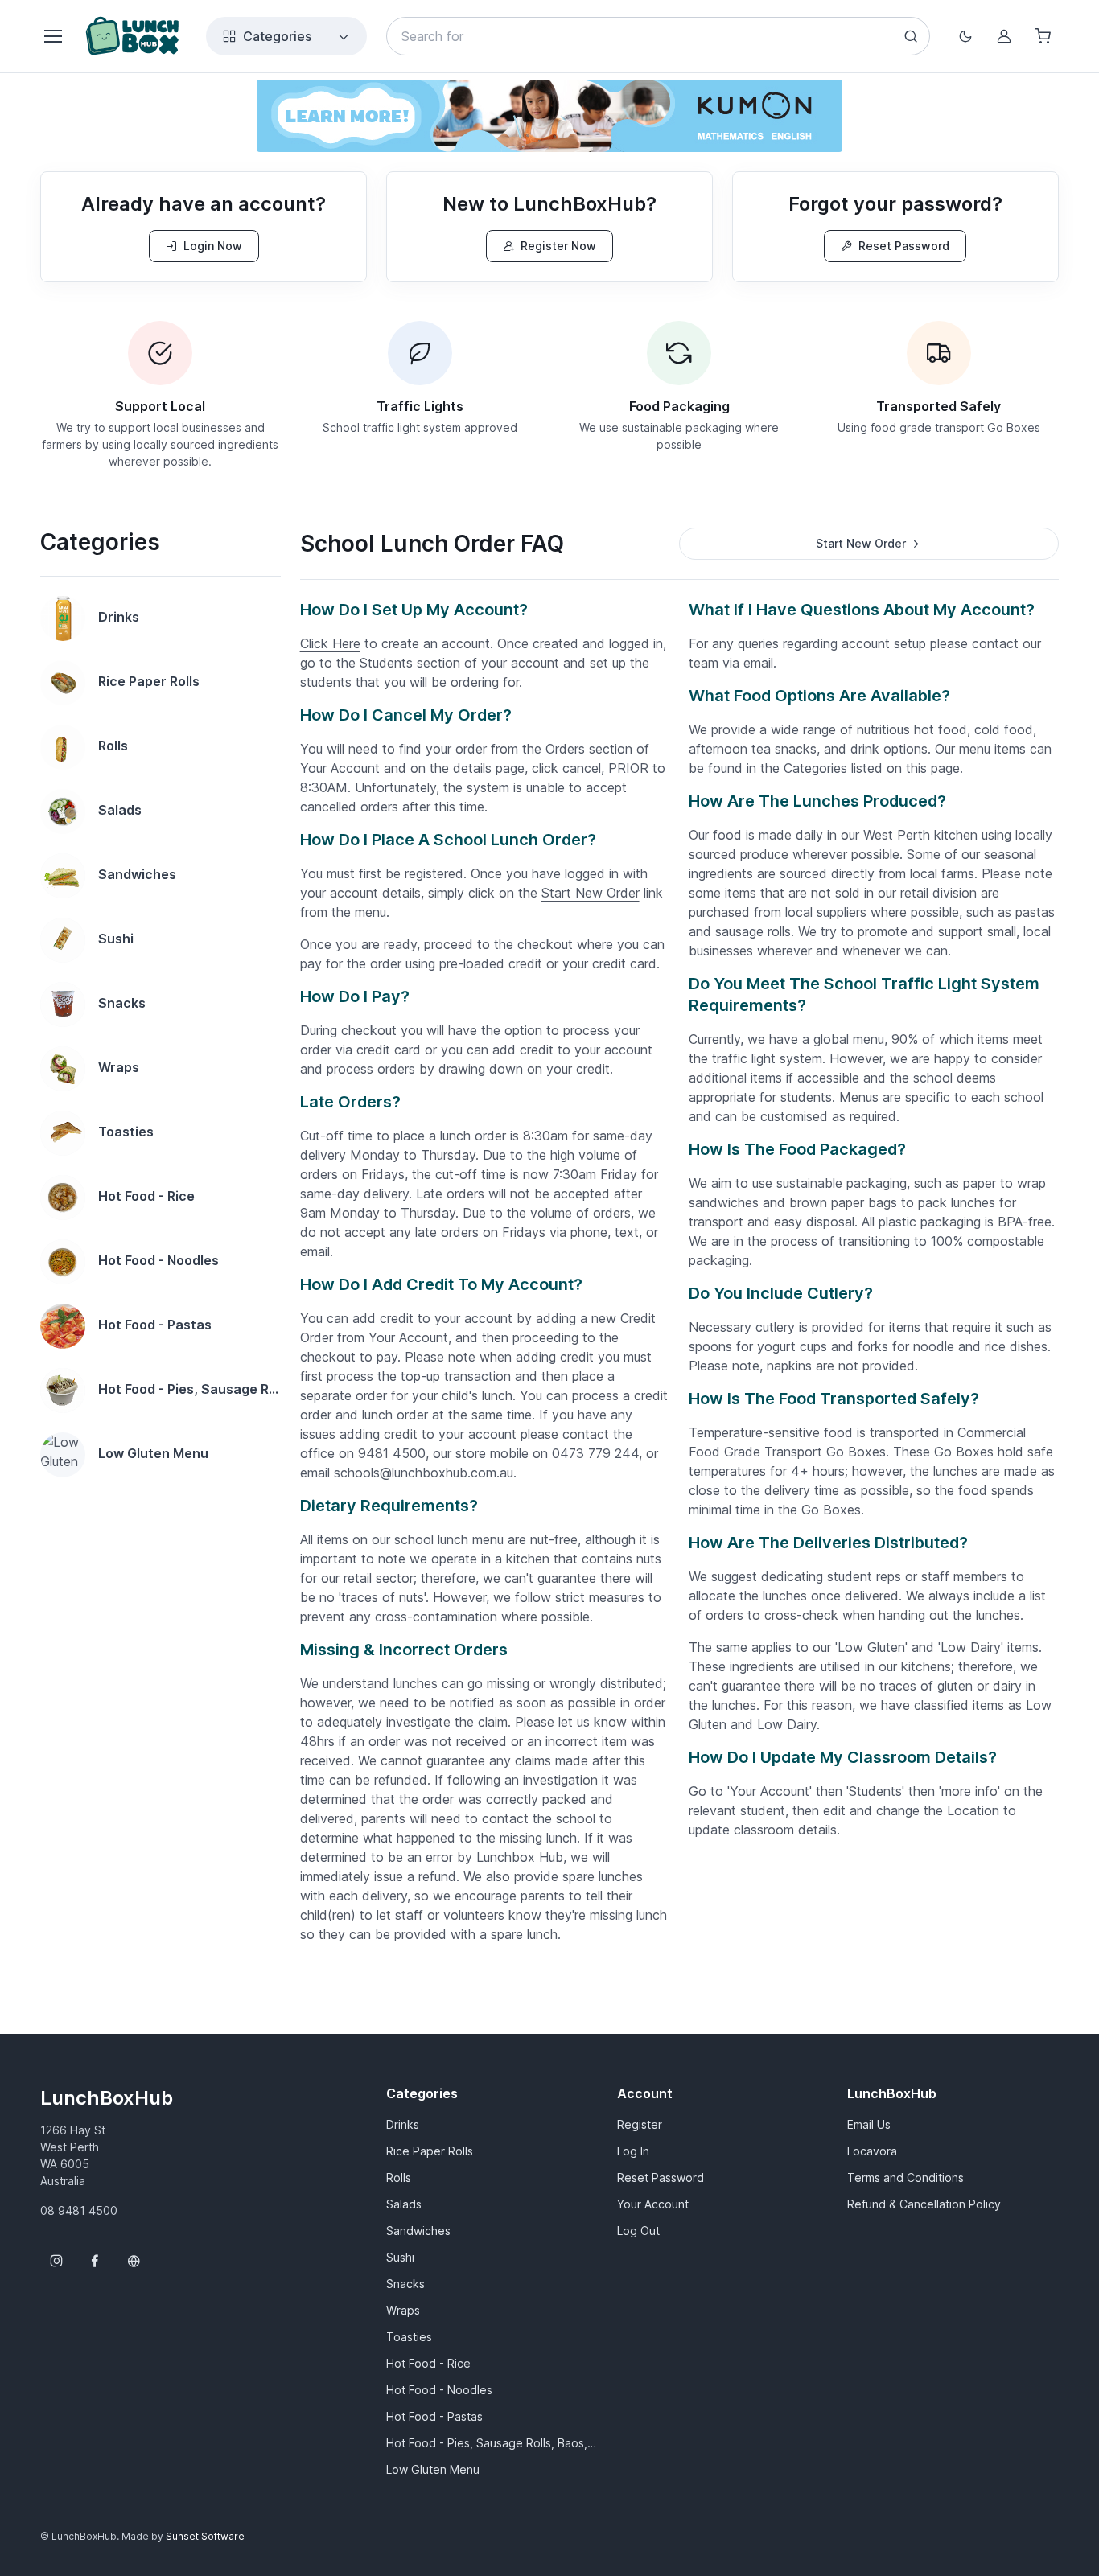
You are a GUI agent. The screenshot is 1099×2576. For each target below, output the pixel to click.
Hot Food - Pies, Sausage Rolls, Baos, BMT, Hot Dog (492, 2443)
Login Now (213, 246)
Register (640, 2124)
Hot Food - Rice (428, 2363)
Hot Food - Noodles (439, 2390)
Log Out (638, 2231)
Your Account (653, 2204)
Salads (404, 2204)
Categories (277, 36)
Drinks (403, 2124)
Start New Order (591, 893)
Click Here (330, 643)
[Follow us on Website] (134, 2261)
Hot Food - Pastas (434, 2416)
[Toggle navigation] (52, 36)
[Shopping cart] (1043, 36)
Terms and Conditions (906, 2177)
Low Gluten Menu (433, 2469)
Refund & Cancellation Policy (924, 2204)
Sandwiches (418, 2231)
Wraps (403, 2310)
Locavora (872, 2151)
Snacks (405, 2284)
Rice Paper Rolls (430, 2151)
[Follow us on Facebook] (95, 2261)
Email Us (869, 2124)
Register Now (558, 246)
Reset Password (904, 246)
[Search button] (911, 36)
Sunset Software (205, 2536)
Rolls (399, 2177)
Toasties (409, 2337)
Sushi (400, 2257)
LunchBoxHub (107, 2098)
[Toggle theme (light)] (965, 36)
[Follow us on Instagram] (56, 2261)
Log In (633, 2151)
